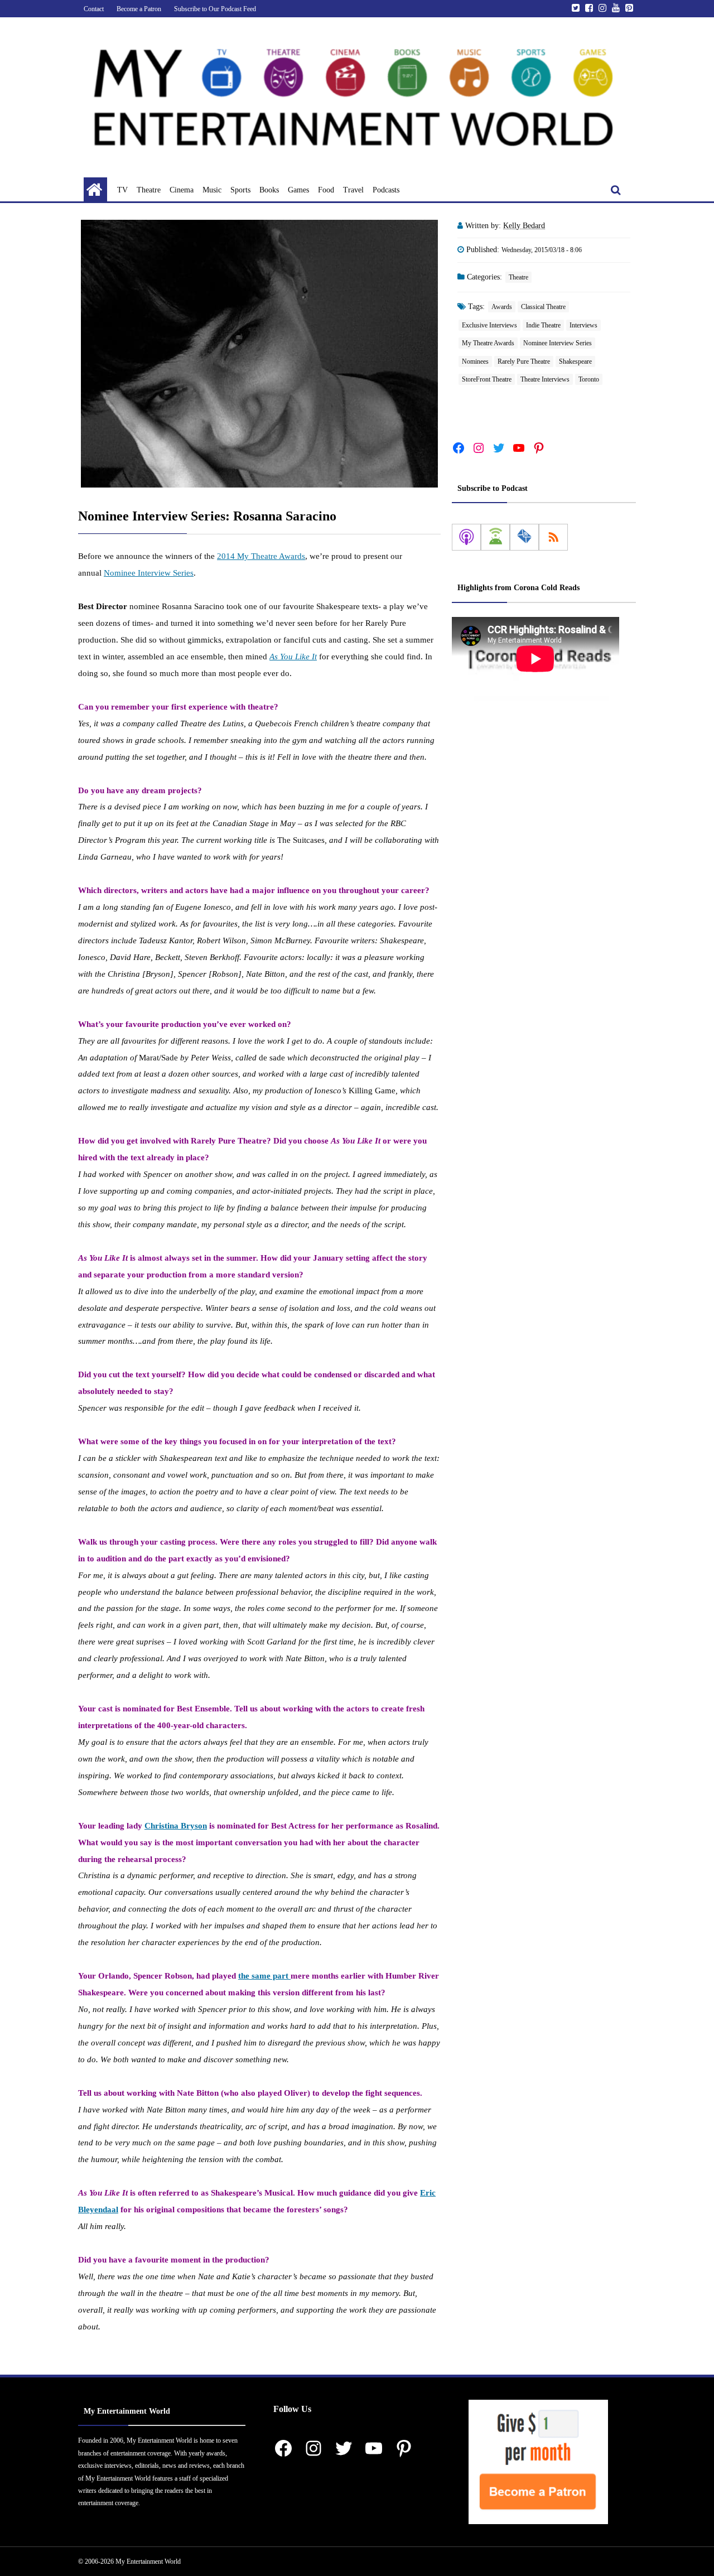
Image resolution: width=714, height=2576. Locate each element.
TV (122, 190)
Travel (353, 190)
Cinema (182, 190)
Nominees (475, 361)
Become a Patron (139, 9)
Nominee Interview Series (149, 573)
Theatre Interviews (545, 379)
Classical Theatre (543, 307)
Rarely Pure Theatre (524, 361)
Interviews (583, 325)
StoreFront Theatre (487, 379)
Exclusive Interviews (489, 325)
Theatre (149, 190)
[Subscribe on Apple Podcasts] (466, 537)
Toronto (589, 379)
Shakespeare (575, 361)
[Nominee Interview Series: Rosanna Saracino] (259, 354)
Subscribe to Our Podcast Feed (215, 9)
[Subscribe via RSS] (553, 537)
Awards (502, 307)
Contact (94, 9)
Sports (240, 190)
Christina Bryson (176, 1826)
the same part (264, 1976)
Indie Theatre (543, 325)
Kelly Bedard (524, 226)
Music (212, 190)
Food (326, 190)
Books (269, 190)
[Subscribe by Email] (524, 537)
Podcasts (386, 190)
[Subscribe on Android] (495, 537)
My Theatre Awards (488, 343)
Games (298, 190)
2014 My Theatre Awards (261, 556)
